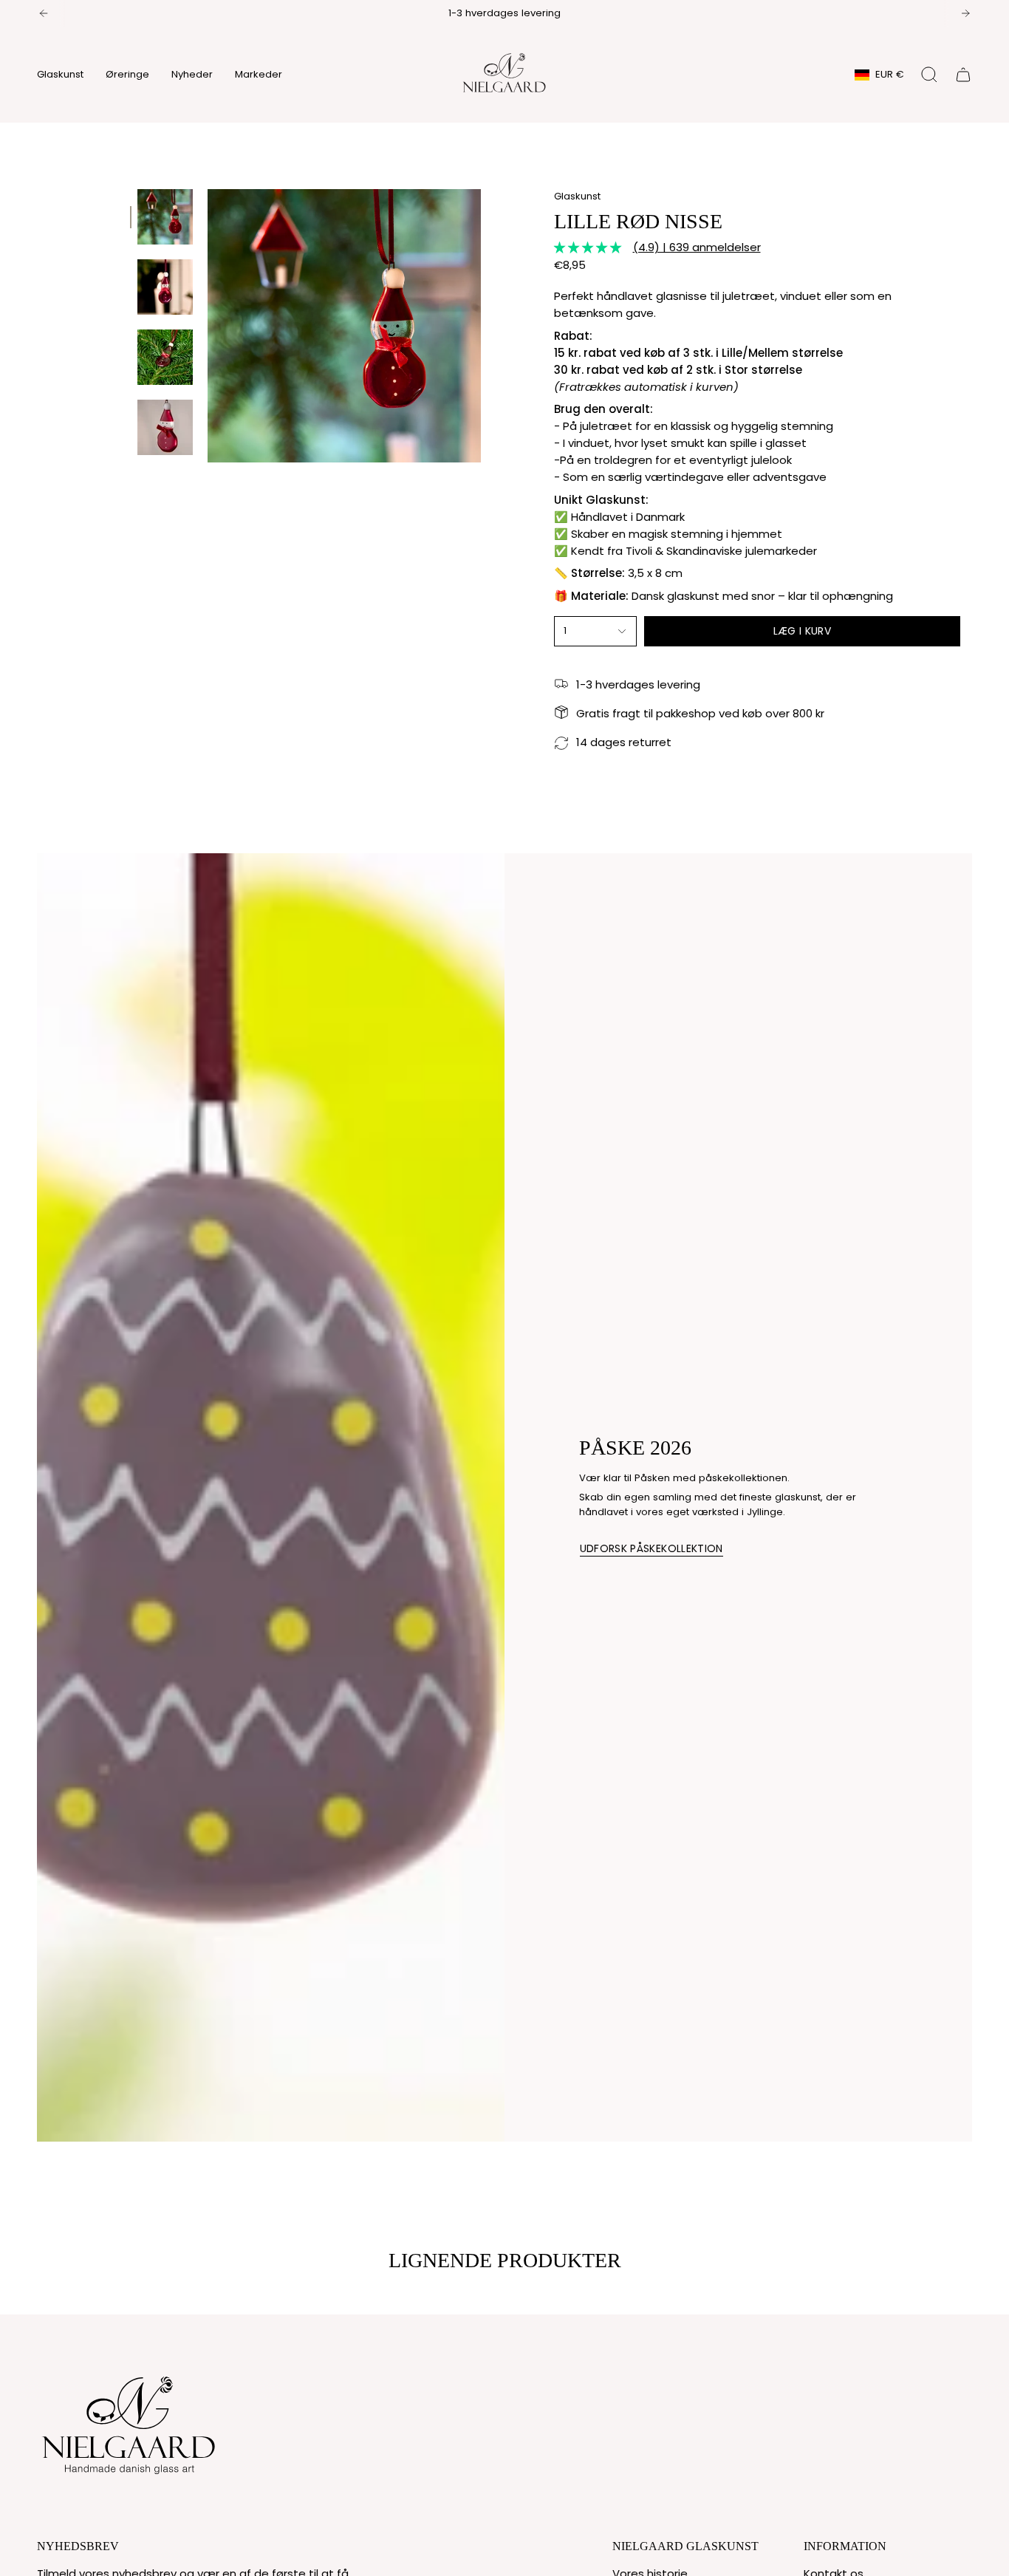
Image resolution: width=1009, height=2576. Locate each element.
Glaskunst (577, 196)
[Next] (965, 13)
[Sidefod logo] (129, 2422)
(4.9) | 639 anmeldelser (697, 247)
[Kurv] (963, 75)
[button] (60, 75)
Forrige (208, 326)
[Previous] (44, 13)
